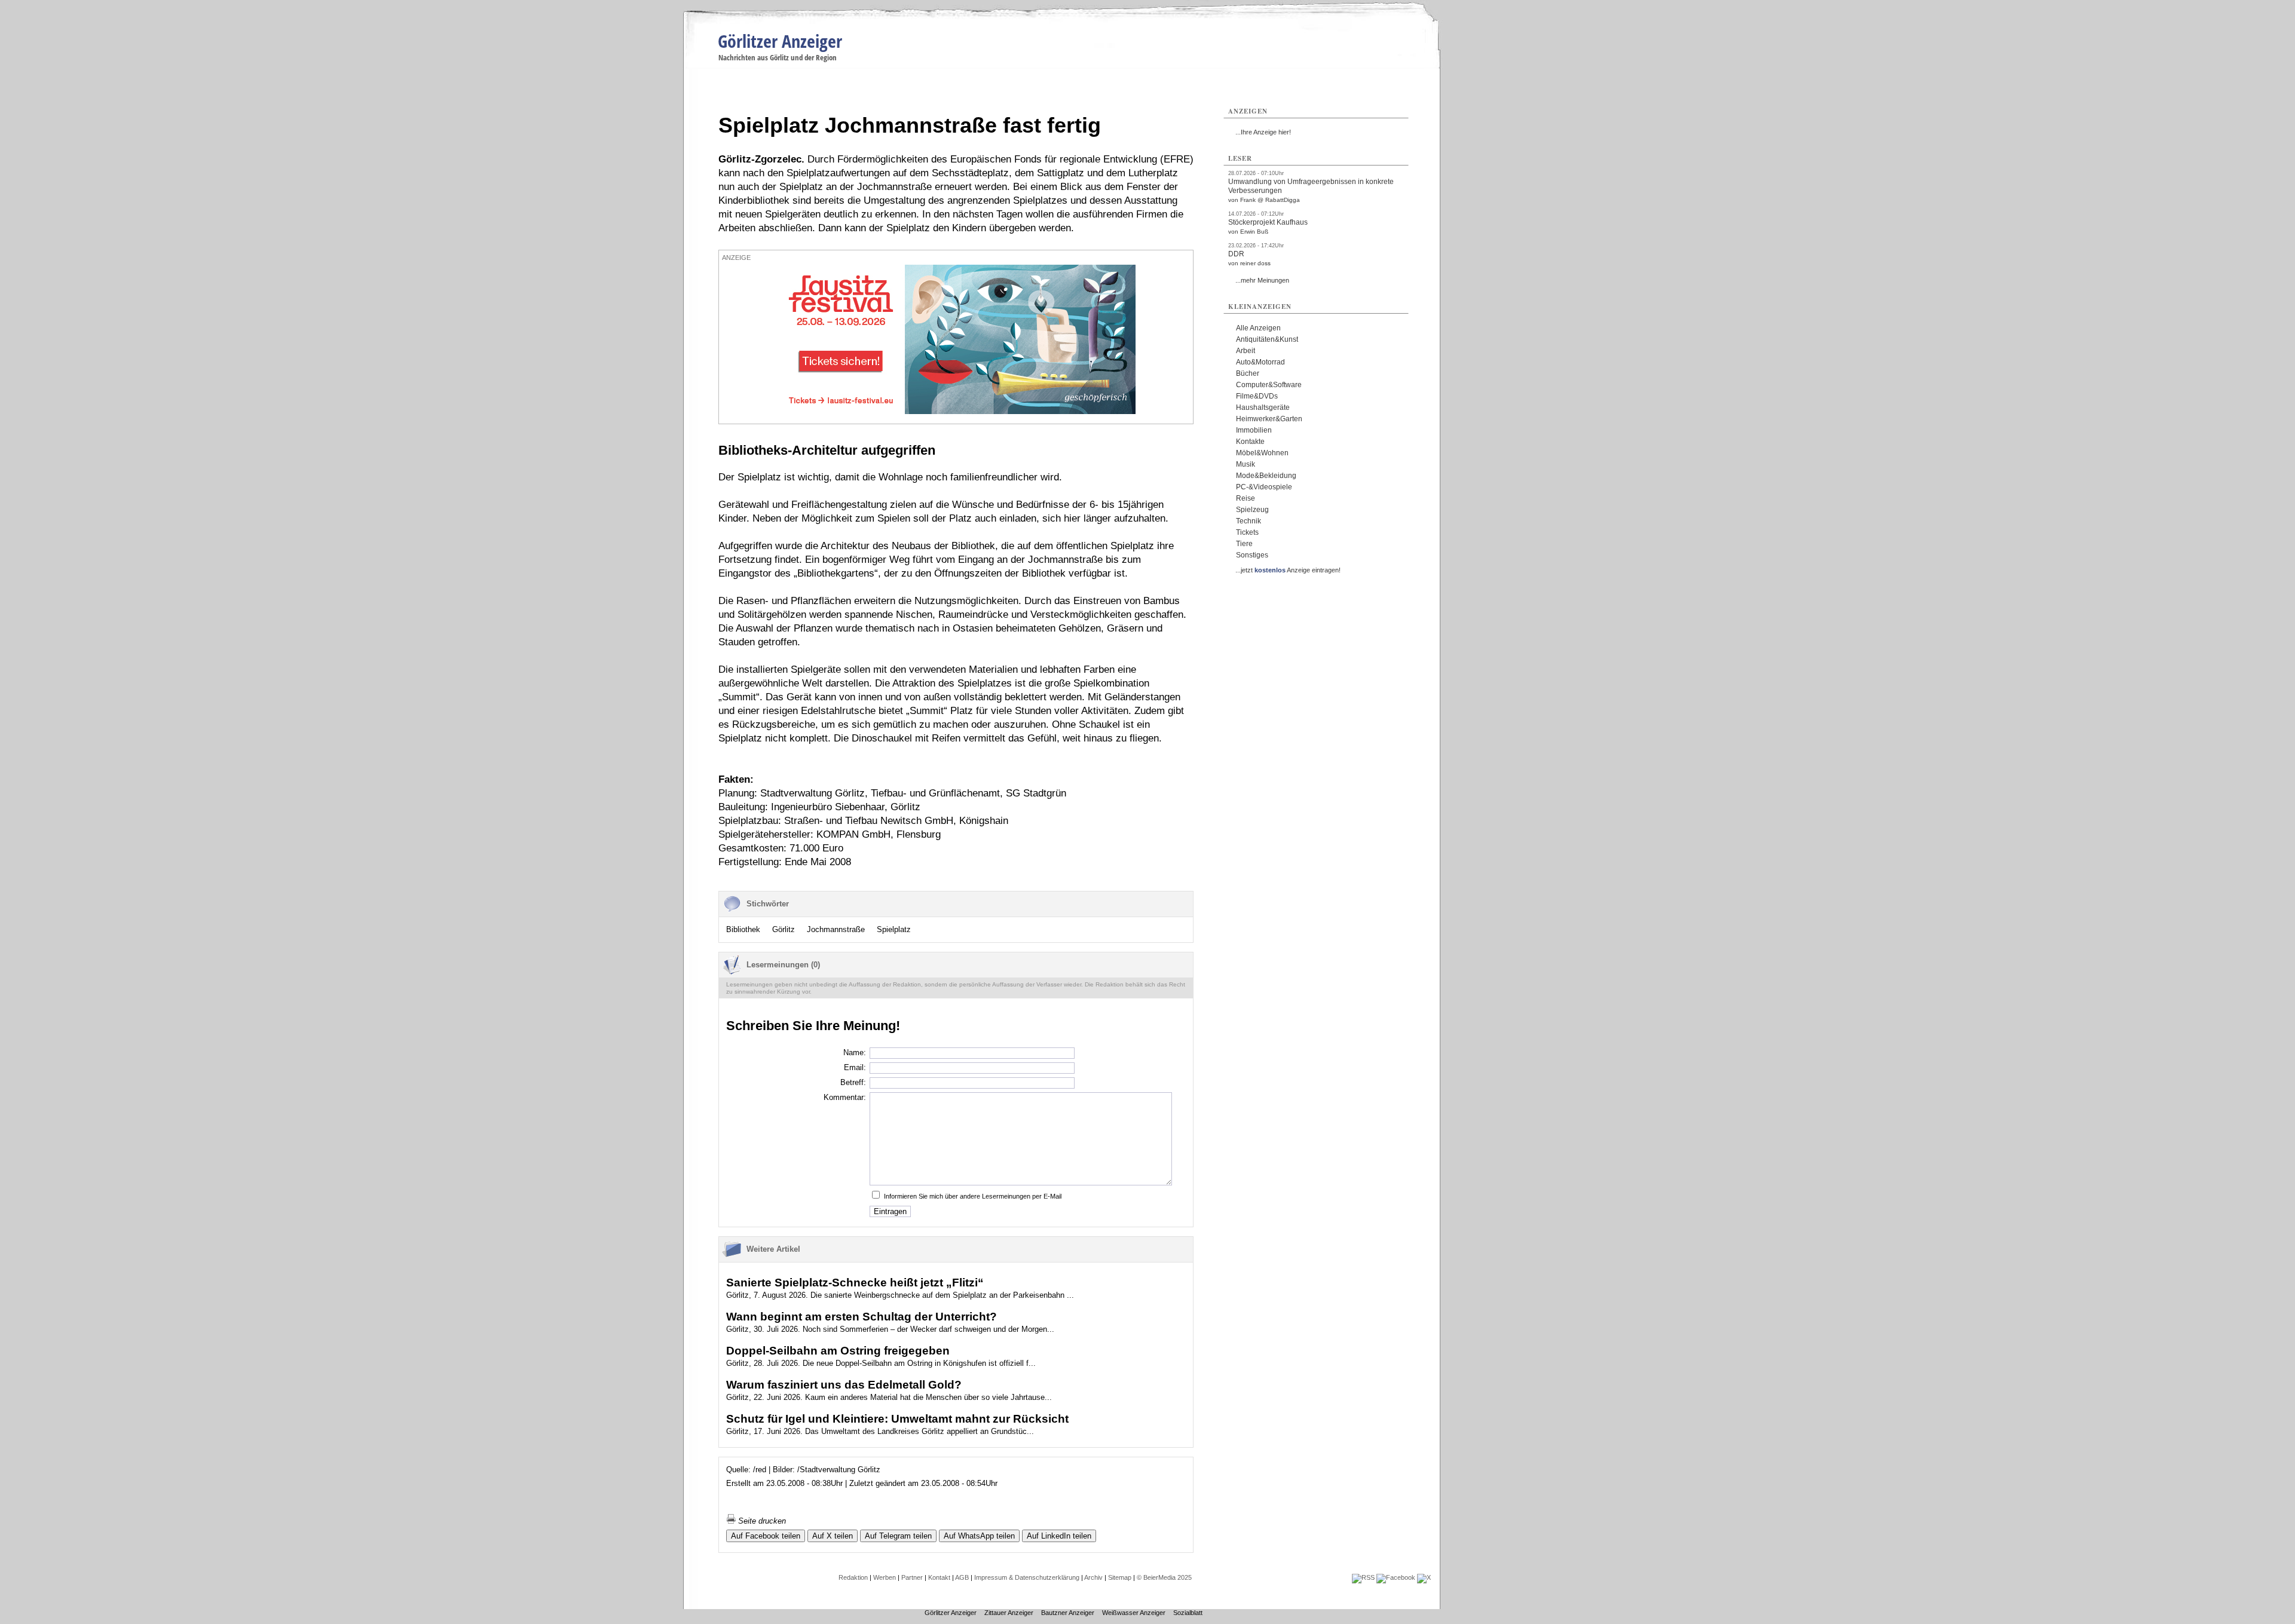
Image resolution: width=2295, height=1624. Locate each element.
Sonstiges (1252, 555)
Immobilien (1254, 430)
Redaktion (853, 1577)
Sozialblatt (1188, 1613)
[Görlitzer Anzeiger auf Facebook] (1396, 1577)
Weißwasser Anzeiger (1134, 1613)
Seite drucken (761, 1521)
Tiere (1244, 544)
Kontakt (939, 1577)
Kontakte (1250, 442)
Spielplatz (894, 929)
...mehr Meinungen (1262, 280)
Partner (912, 1577)
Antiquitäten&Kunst (1267, 339)
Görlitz (784, 929)
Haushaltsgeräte (1263, 407)
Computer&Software (1269, 385)
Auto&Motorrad (1260, 362)
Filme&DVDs (1257, 396)
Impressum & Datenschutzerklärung (1027, 1577)
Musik (1246, 464)
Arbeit (1246, 351)
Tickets (1247, 532)
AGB (962, 1577)
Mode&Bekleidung (1266, 476)
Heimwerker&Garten (1269, 419)
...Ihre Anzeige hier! (1263, 132)
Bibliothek (743, 929)
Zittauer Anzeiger (1009, 1613)
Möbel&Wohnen (1262, 453)
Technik (1249, 521)
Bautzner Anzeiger (1068, 1613)
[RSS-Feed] (1363, 1577)
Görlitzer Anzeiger (780, 41)
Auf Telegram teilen (898, 1536)
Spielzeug (1252, 510)
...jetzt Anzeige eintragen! (1288, 570)
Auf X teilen (833, 1536)
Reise (1246, 498)
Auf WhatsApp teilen (979, 1536)
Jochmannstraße (836, 929)
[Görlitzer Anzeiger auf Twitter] (1424, 1577)
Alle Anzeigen (1258, 328)
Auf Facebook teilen (766, 1536)
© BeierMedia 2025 (1164, 1577)
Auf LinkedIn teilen (1059, 1536)
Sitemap (1120, 1577)
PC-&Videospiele (1264, 487)
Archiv (1093, 1577)
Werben (885, 1577)
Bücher (1248, 373)
